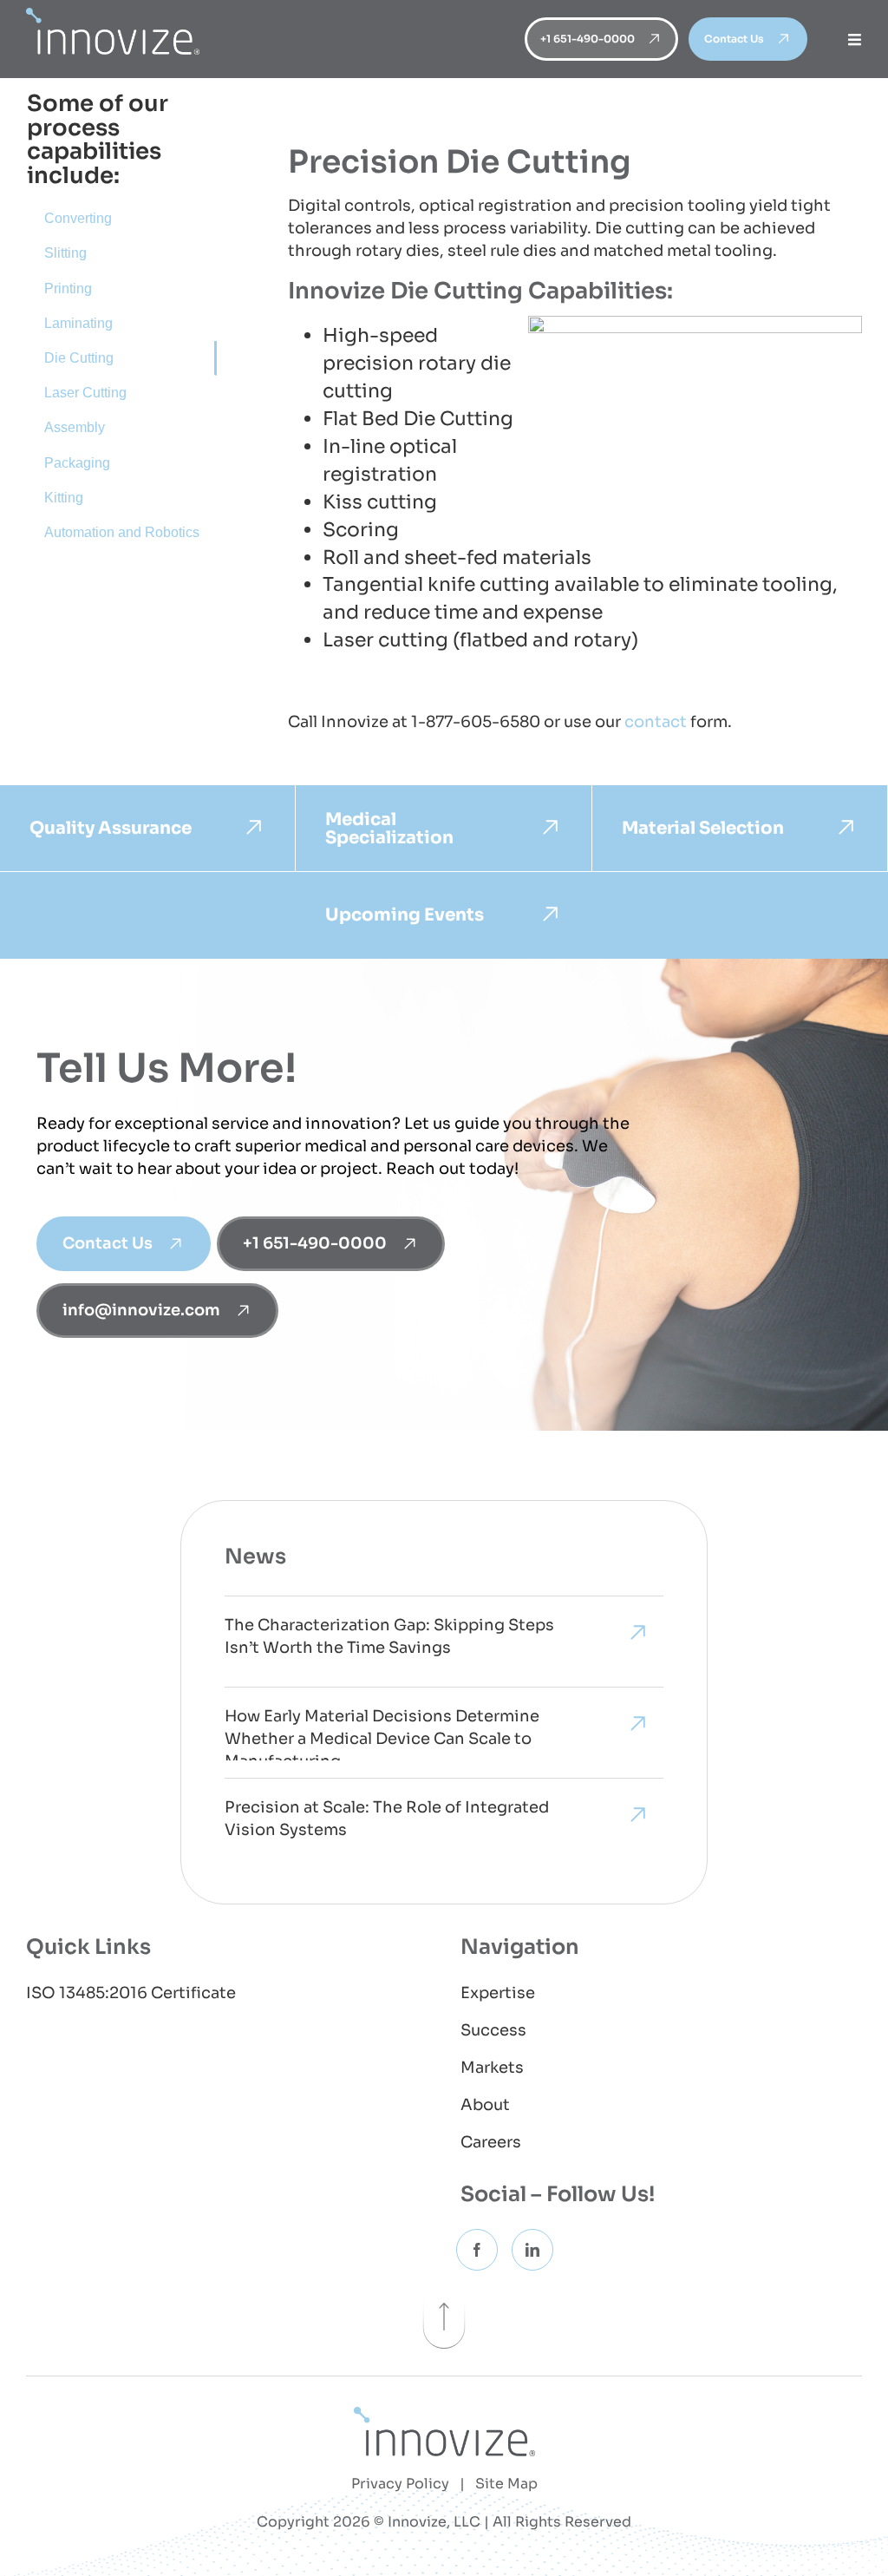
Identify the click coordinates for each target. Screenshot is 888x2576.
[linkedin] (532, 2250)
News (255, 1557)
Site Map (506, 2484)
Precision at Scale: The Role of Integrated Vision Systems (387, 1819)
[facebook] (477, 2250)
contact (656, 722)
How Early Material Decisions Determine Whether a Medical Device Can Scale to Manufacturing (382, 1734)
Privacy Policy (400, 2484)
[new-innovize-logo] (444, 2416)
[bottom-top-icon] (444, 2293)
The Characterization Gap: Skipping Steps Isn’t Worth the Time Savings (389, 1636)
